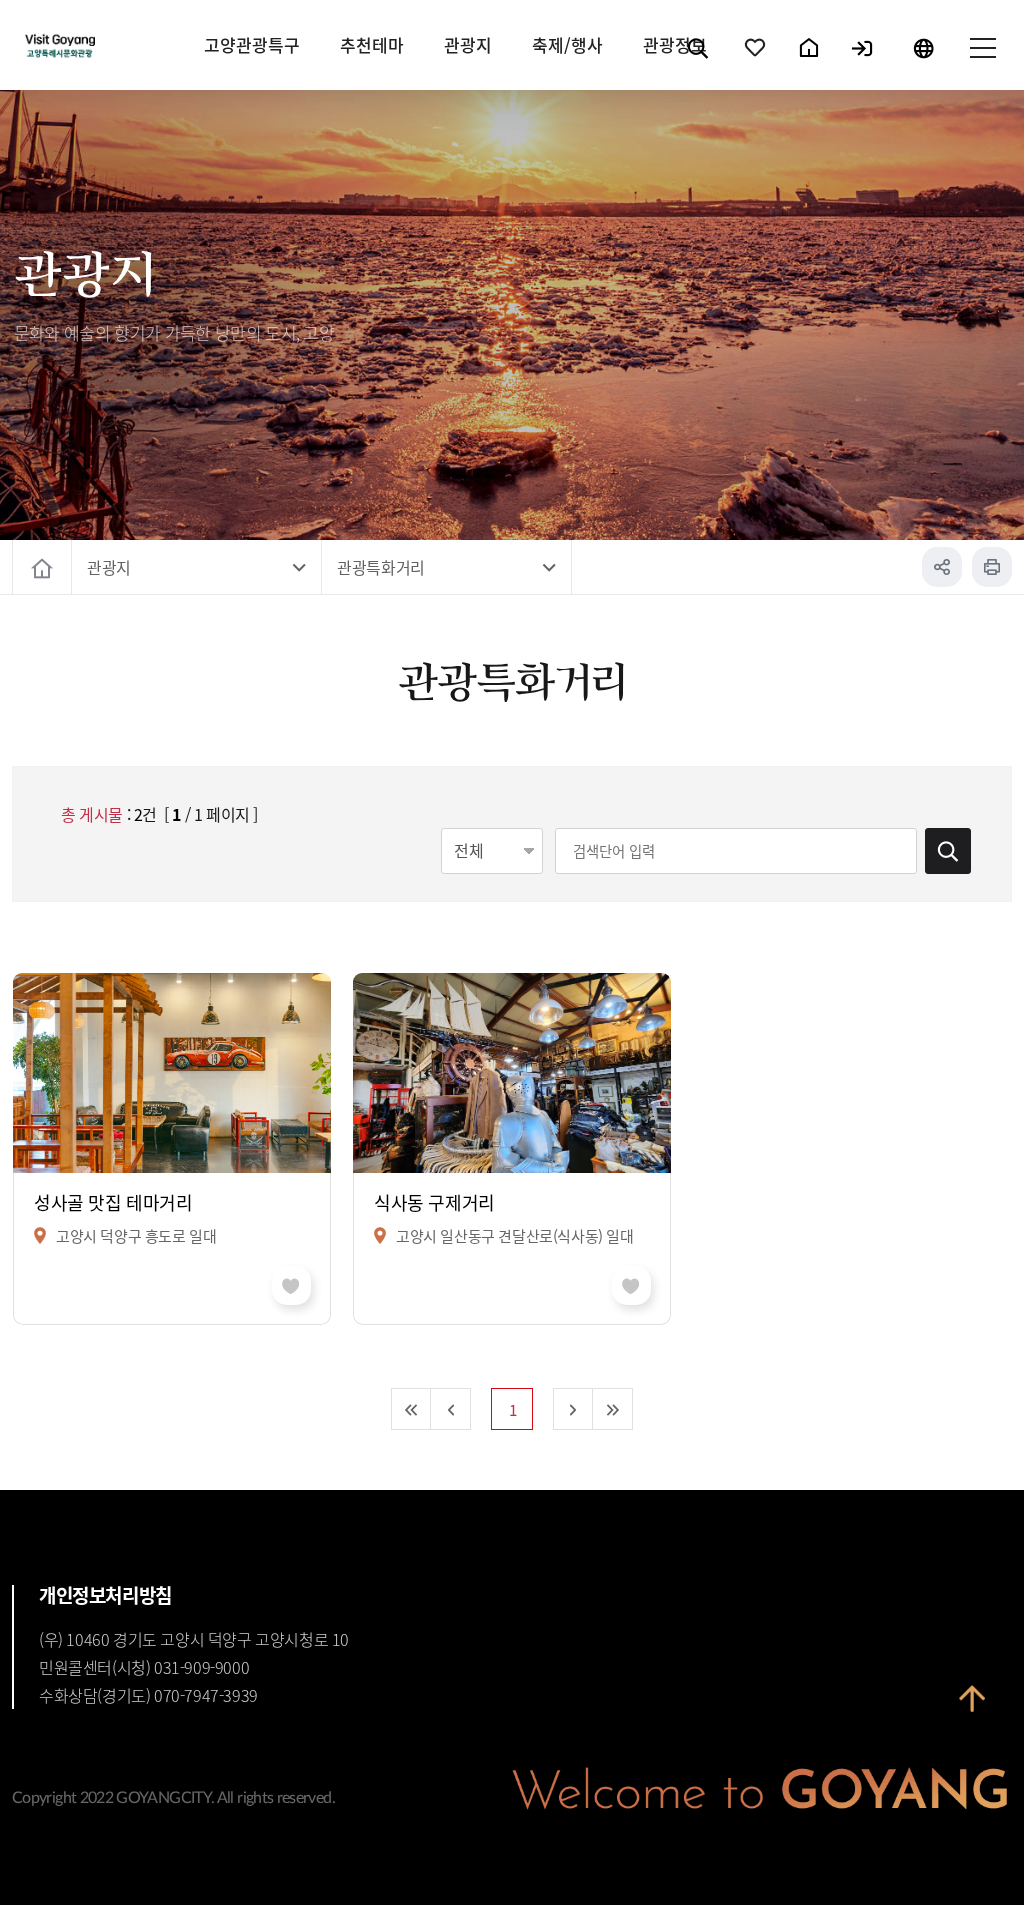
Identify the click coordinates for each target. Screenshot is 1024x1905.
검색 (699, 65)
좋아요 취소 (291, 1285)
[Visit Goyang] (115, 46)
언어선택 (923, 65)
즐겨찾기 (756, 65)
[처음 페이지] (411, 1409)
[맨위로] (972, 1712)
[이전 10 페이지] (451, 1409)
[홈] (42, 567)
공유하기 (942, 567)
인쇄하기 (992, 567)
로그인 (863, 65)
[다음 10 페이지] (573, 1409)
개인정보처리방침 (105, 1595)
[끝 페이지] (613, 1409)
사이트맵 (982, 65)
